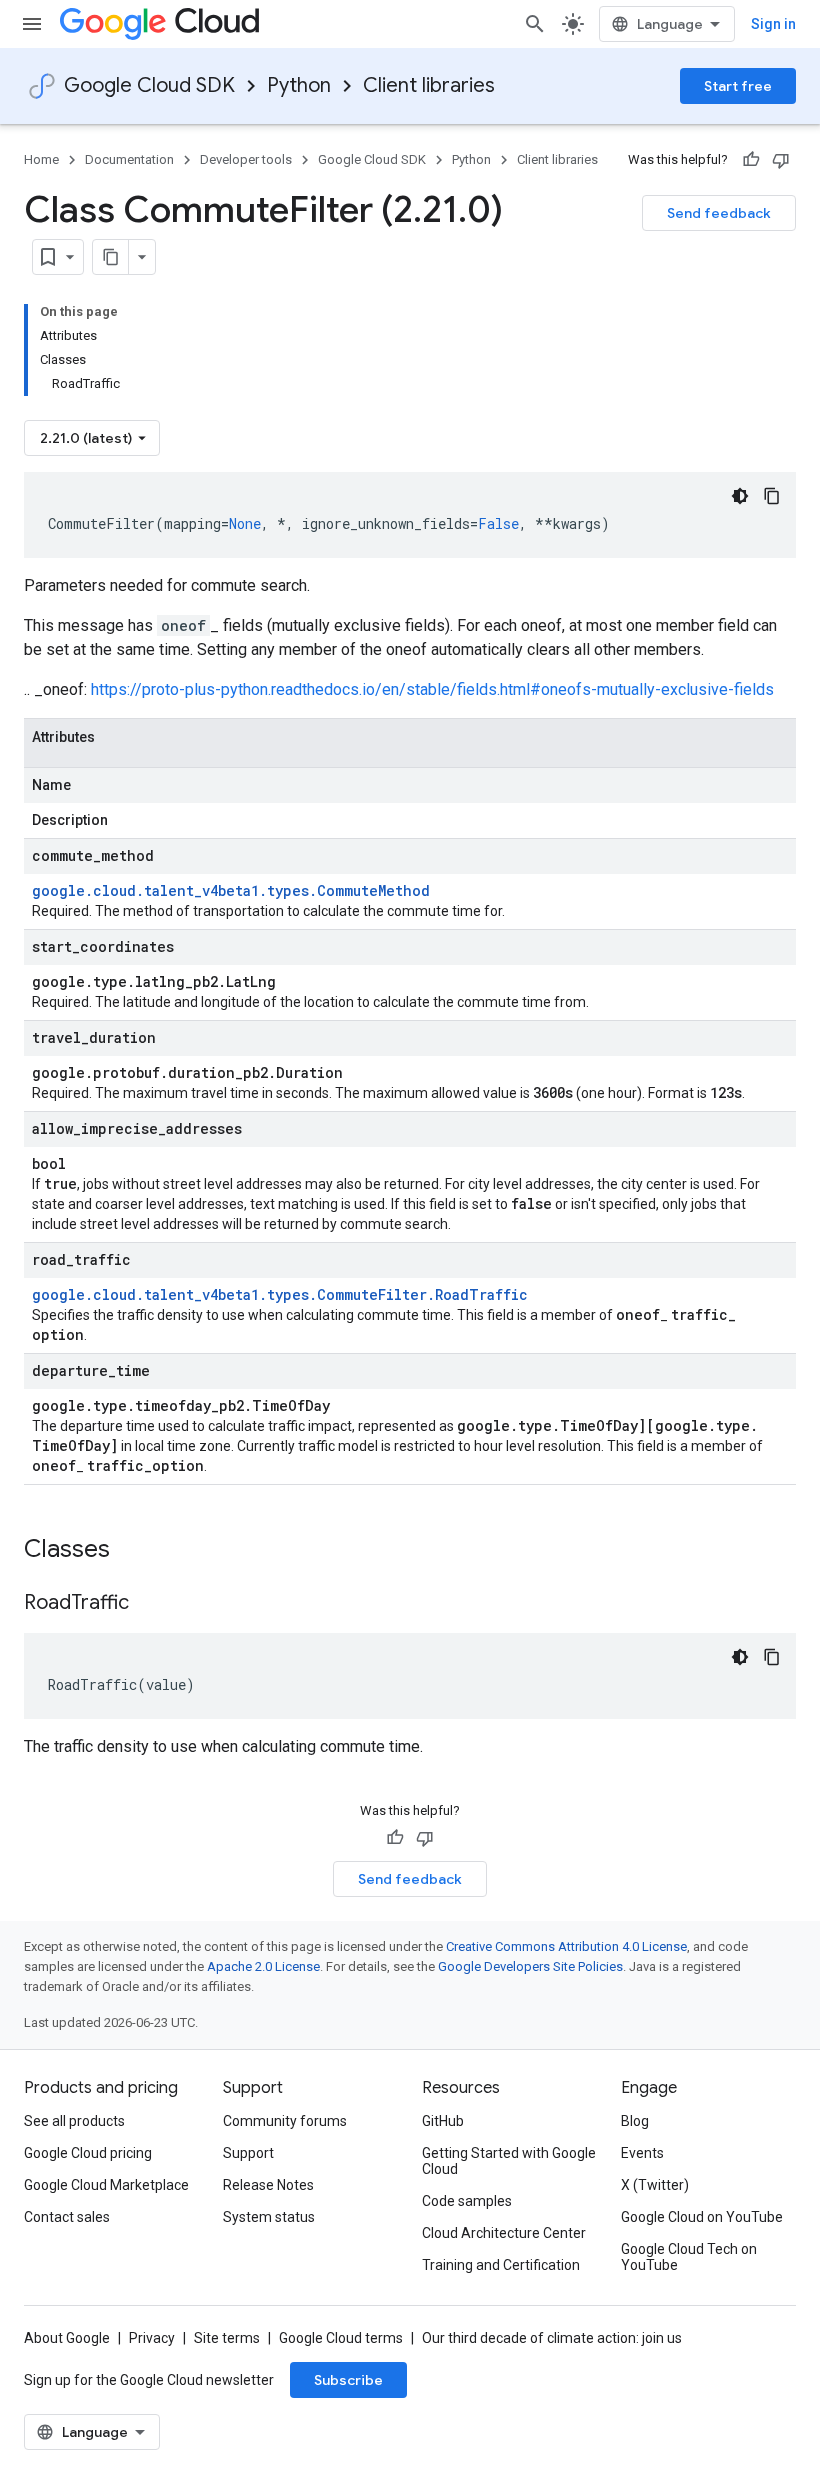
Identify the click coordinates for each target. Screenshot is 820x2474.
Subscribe (348, 2380)
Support (248, 2153)
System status (269, 2217)
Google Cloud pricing (88, 2153)
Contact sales (67, 2217)
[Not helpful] (781, 160)
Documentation (129, 159)
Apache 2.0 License (263, 1966)
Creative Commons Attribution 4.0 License (566, 1946)
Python (299, 85)
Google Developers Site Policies (530, 1966)
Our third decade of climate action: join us (552, 2338)
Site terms (227, 2338)
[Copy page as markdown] (111, 257)
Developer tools (246, 159)
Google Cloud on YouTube (702, 2217)
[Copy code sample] (772, 496)
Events (642, 2153)
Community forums (285, 2121)
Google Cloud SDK (149, 85)
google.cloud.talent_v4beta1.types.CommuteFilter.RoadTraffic (280, 1294)
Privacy (152, 2338)
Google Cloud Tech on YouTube (689, 2257)
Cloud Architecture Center (504, 2233)
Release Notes (268, 2185)
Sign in (773, 24)
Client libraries (429, 85)
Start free (738, 86)
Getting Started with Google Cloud (509, 2161)
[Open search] (535, 24)
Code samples (467, 2201)
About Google (67, 2338)
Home (41, 159)
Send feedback (719, 213)
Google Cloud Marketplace (106, 2185)
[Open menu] (32, 24)
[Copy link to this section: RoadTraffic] (149, 1604)
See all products (74, 2121)
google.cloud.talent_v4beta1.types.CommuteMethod (231, 890)
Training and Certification (501, 2265)
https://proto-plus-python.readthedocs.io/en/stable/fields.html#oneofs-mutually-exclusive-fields (432, 689)
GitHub (443, 2121)
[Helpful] (751, 160)
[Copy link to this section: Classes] (136, 1551)
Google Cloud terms (341, 2338)
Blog (635, 2121)
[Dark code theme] (740, 496)
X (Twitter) (655, 2185)
